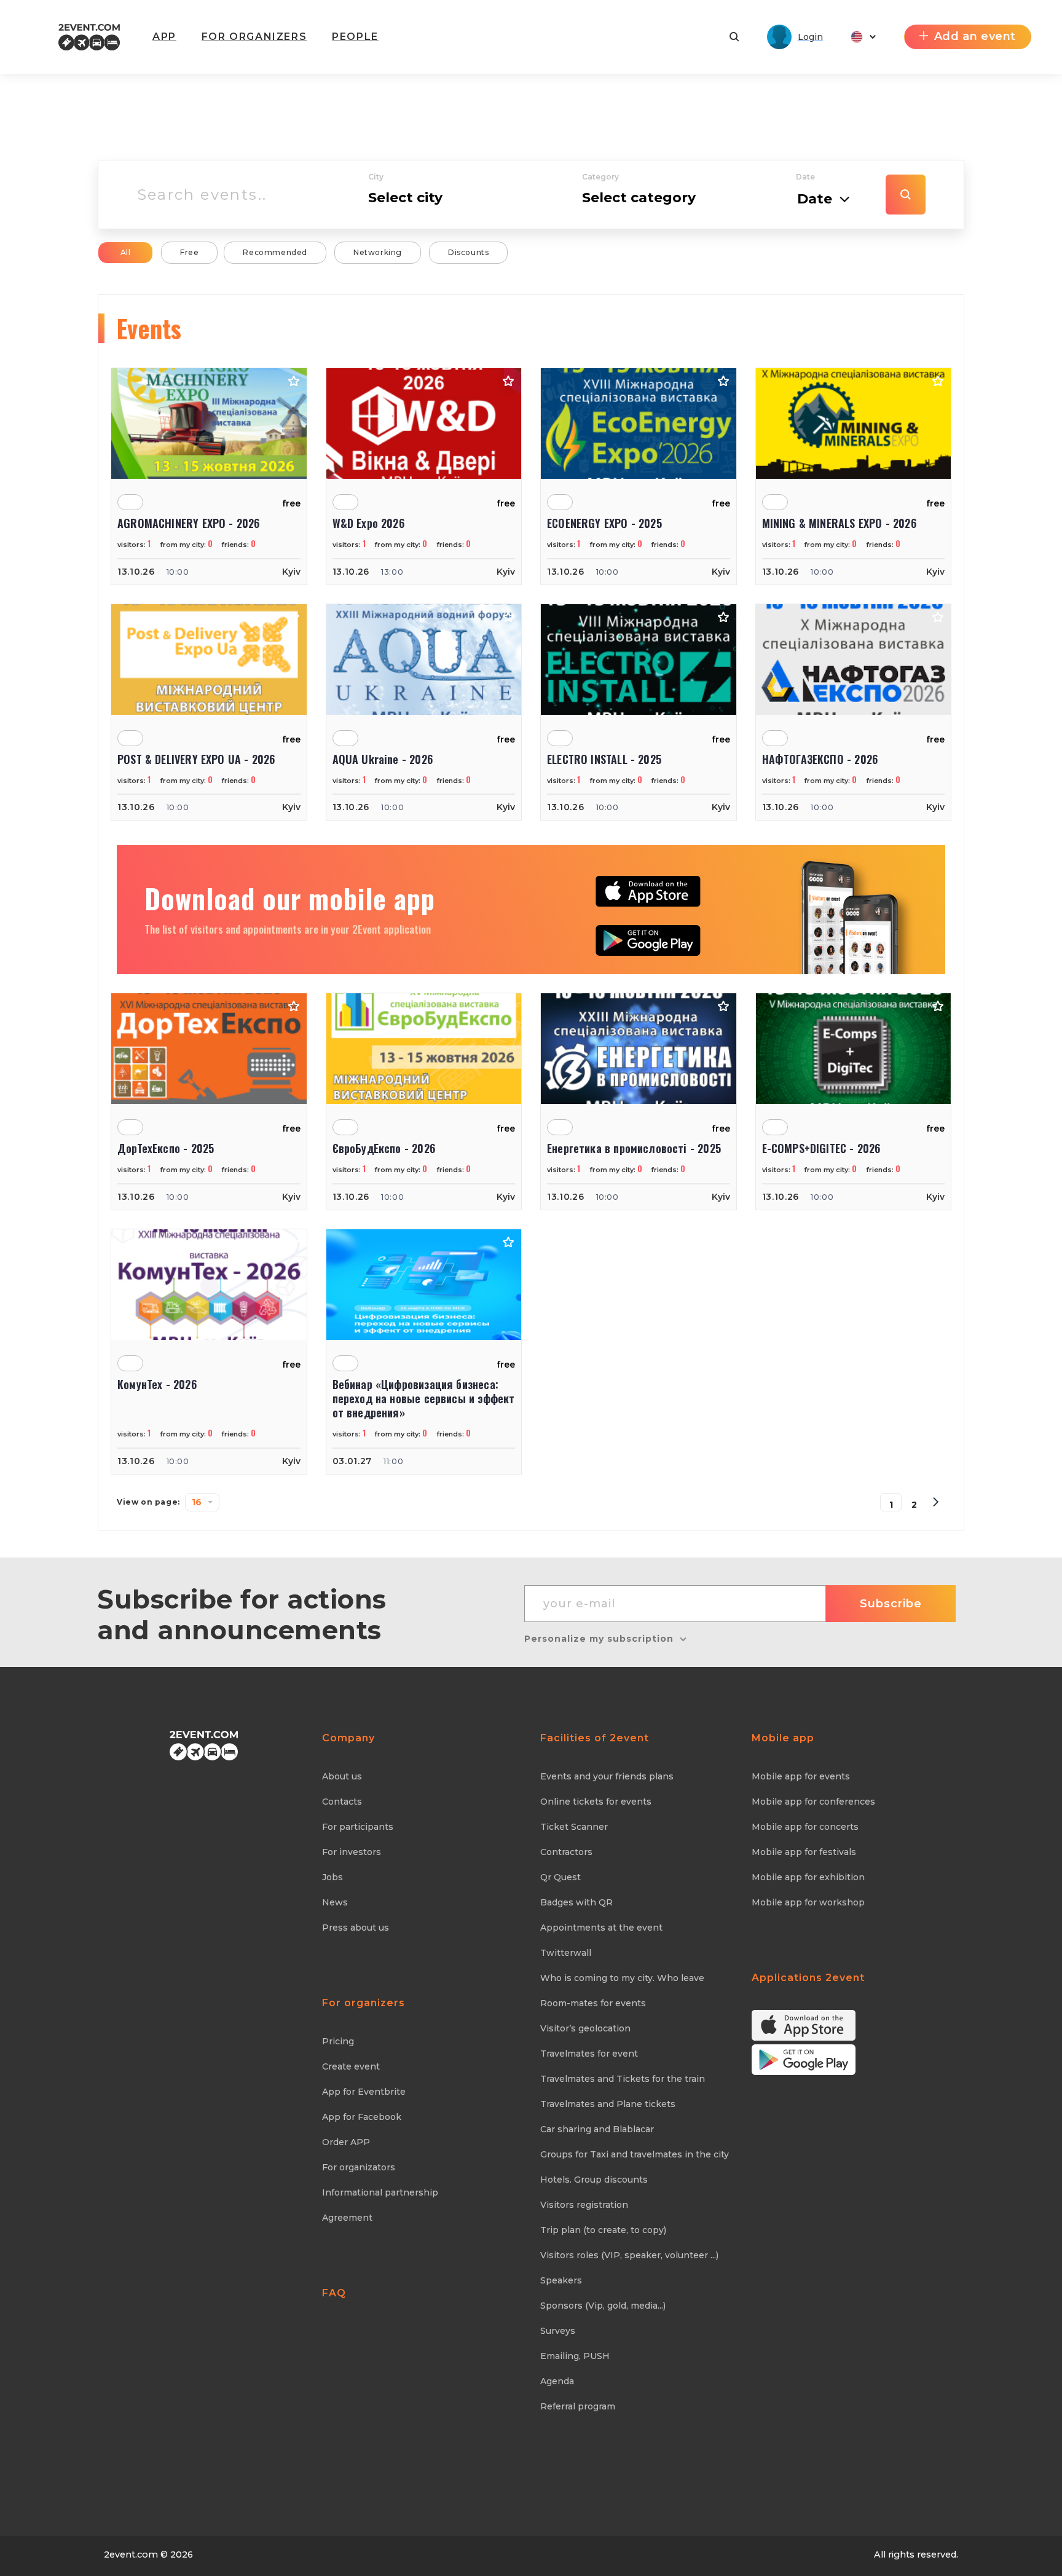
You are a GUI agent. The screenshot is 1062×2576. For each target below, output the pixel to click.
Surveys (558, 2331)
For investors (352, 1852)
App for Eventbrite (364, 2092)
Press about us (356, 1928)
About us (342, 1776)
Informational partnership (380, 2192)
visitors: (134, 545)
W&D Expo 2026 (368, 523)
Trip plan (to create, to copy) (603, 2230)
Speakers (561, 2280)
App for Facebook (362, 2117)
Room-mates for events (593, 2003)
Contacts (342, 1802)
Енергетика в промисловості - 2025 (634, 1148)
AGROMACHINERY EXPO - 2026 (189, 523)
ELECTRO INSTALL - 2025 (604, 759)
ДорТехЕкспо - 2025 (166, 1148)
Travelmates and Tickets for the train (623, 2079)
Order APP (346, 2142)
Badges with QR (576, 1902)
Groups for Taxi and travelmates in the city (635, 2154)
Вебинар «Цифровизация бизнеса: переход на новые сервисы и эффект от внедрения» (424, 1399)
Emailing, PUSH (575, 2356)
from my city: (187, 545)
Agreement (347, 2218)
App (164, 37)
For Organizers (254, 37)
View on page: (148, 1502)
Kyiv (291, 572)
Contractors (566, 1852)
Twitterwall (566, 1953)
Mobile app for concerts (805, 1827)
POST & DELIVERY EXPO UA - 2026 (196, 759)
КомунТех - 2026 (157, 1385)
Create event (351, 2066)
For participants (358, 1827)
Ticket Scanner (574, 1827)
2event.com (131, 2554)
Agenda (557, 2381)
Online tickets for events (596, 1802)
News (335, 1902)
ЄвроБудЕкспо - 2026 (384, 1148)
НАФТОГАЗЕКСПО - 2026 (820, 759)
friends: (239, 545)
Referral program (578, 2406)
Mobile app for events (801, 1776)
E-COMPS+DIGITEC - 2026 (821, 1148)
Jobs (332, 1877)
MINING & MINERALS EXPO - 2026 (839, 523)
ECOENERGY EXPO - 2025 (604, 523)
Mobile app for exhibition (808, 1877)
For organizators (359, 2167)
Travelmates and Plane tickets (608, 2104)
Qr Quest (560, 1877)
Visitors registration (584, 2205)
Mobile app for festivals (804, 1852)
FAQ (334, 2293)
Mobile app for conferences (813, 1802)
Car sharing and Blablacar (597, 2129)
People (355, 37)
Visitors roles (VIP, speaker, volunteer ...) (629, 2255)
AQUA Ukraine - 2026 (383, 759)
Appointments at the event (601, 1928)
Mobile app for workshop (808, 1902)
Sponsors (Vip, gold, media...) (603, 2306)
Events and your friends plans (607, 1776)
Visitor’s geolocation (585, 2028)
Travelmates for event (589, 2054)
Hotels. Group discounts (594, 2180)
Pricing (338, 2041)
